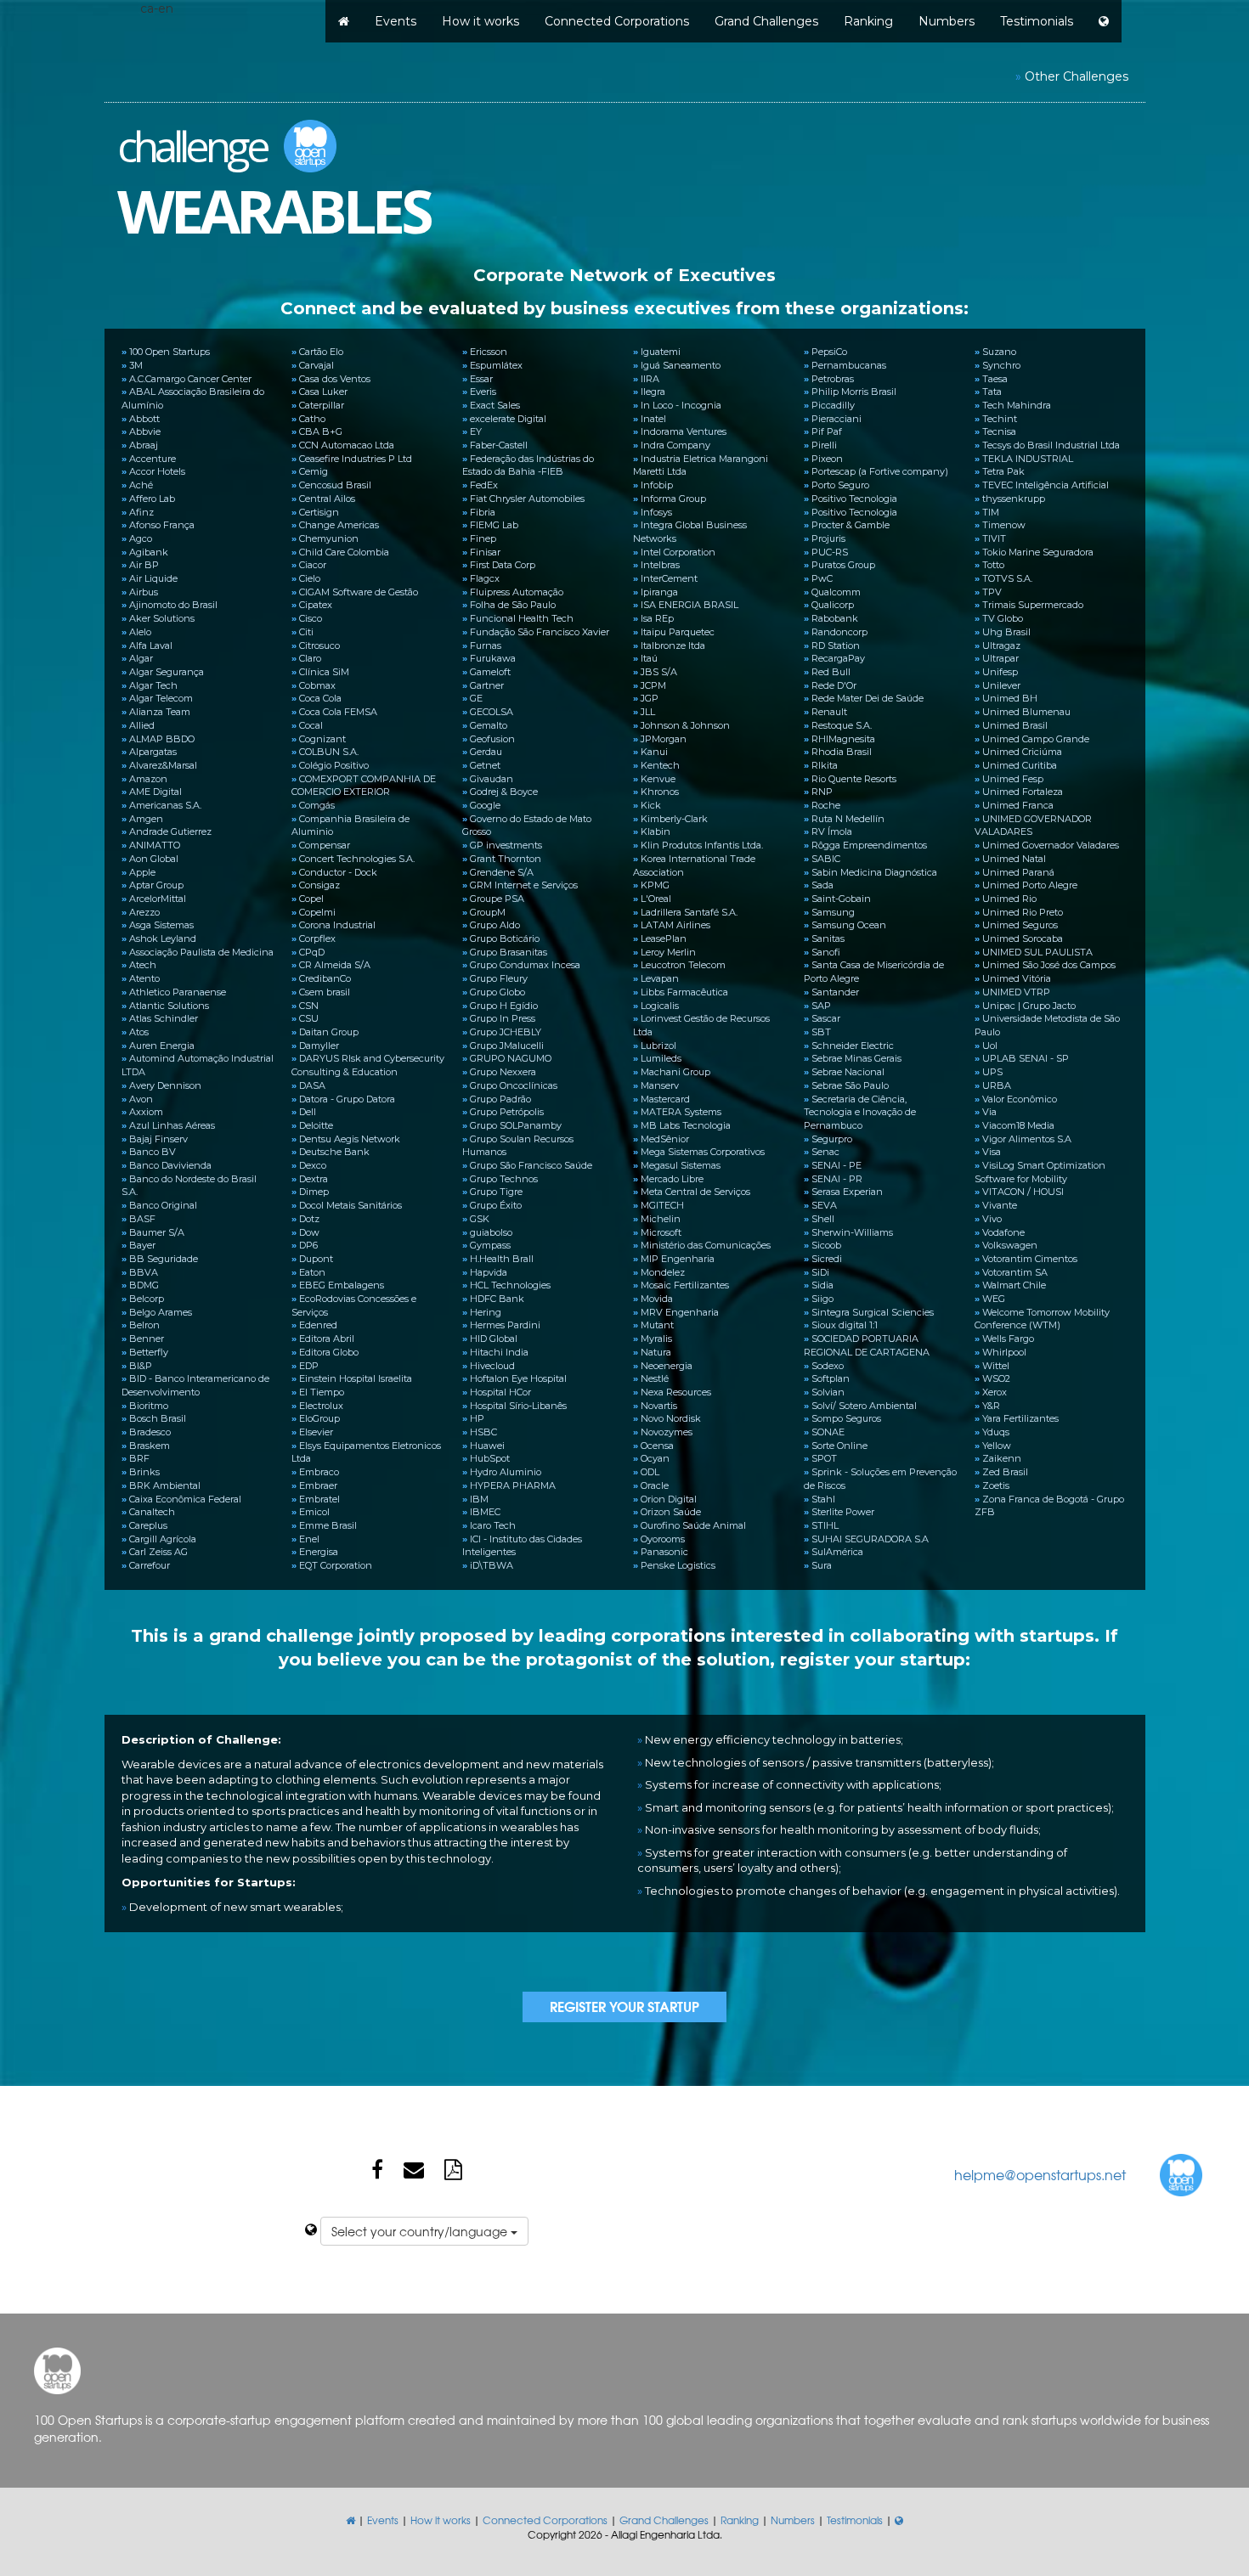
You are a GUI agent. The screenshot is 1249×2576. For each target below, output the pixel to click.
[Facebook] (377, 2168)
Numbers (947, 21)
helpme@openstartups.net (1040, 2174)
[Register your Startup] (624, 2007)
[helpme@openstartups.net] (414, 2168)
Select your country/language (421, 2231)
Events (396, 21)
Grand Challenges (766, 21)
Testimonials (1037, 21)
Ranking (868, 21)
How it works (480, 21)
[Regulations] (453, 2168)
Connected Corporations (617, 21)
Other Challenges (1077, 76)
